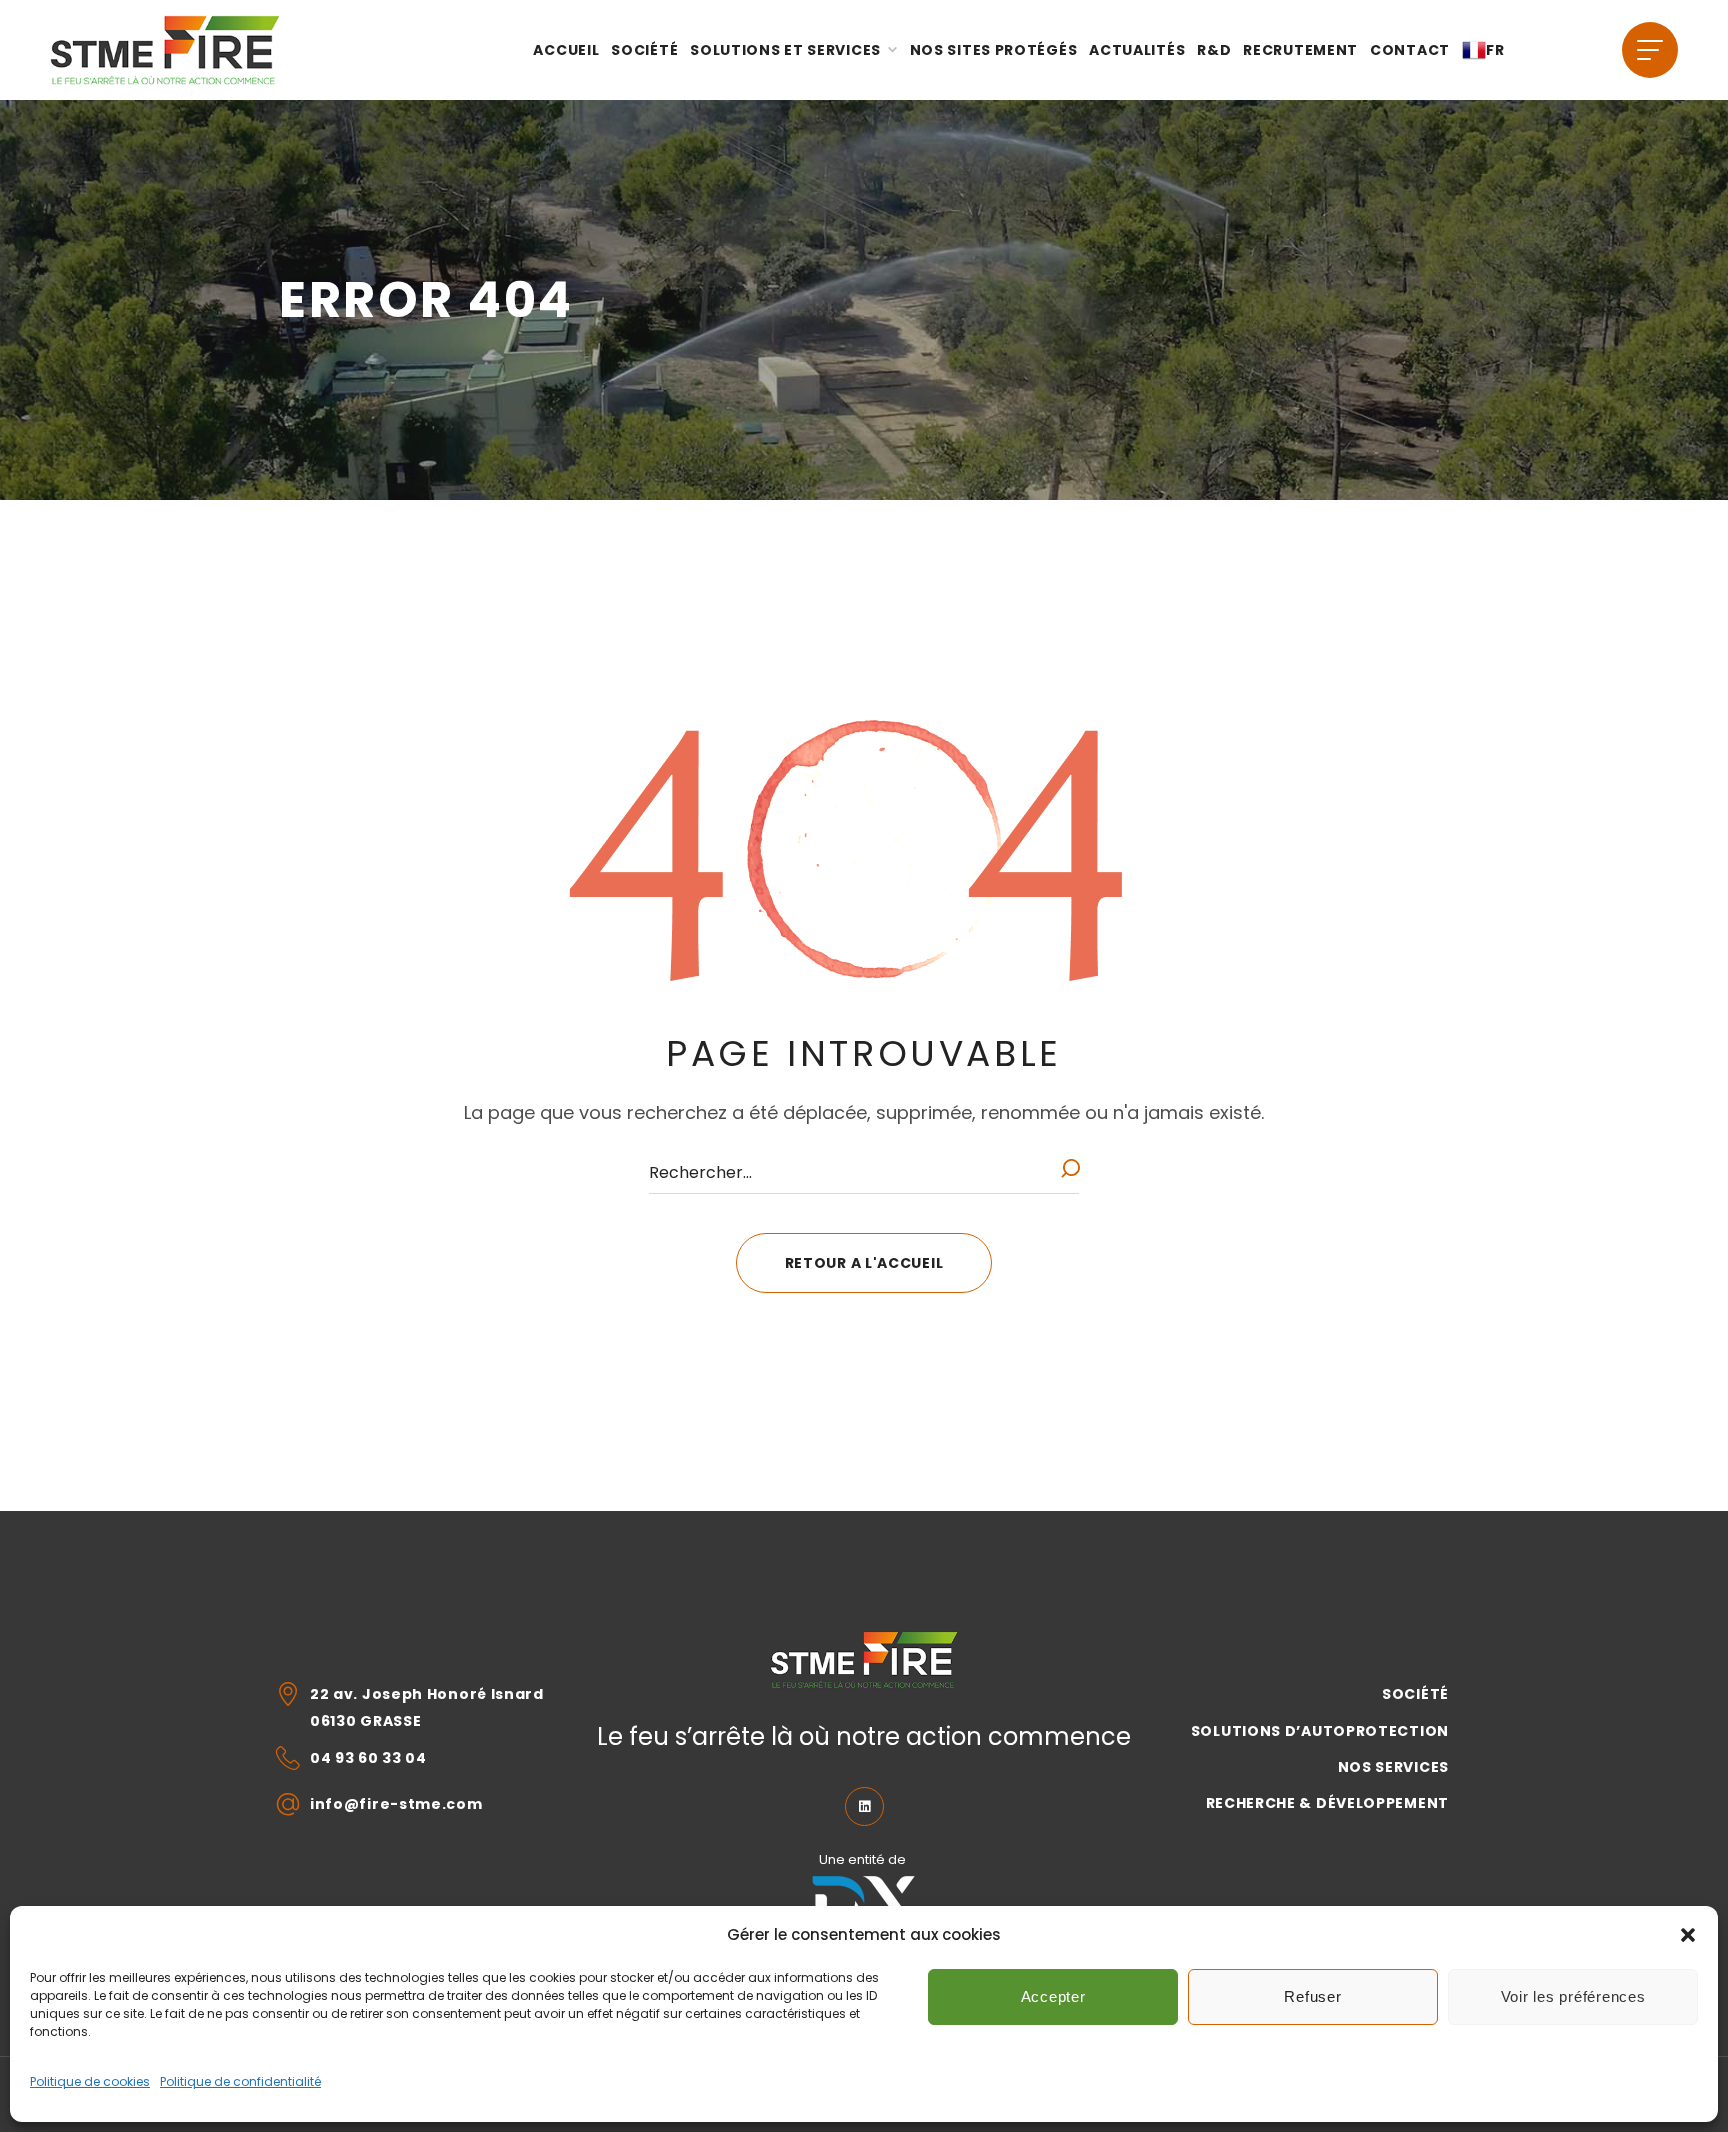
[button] (1688, 1935)
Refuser (1312, 1996)
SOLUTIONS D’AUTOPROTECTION (1320, 1731)
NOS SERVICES (1393, 1767)
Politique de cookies (90, 2081)
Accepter (1053, 1996)
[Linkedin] (864, 1806)
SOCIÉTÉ (1415, 1694)
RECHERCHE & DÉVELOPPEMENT (1328, 1803)
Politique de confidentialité (240, 2081)
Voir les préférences (1573, 1996)
